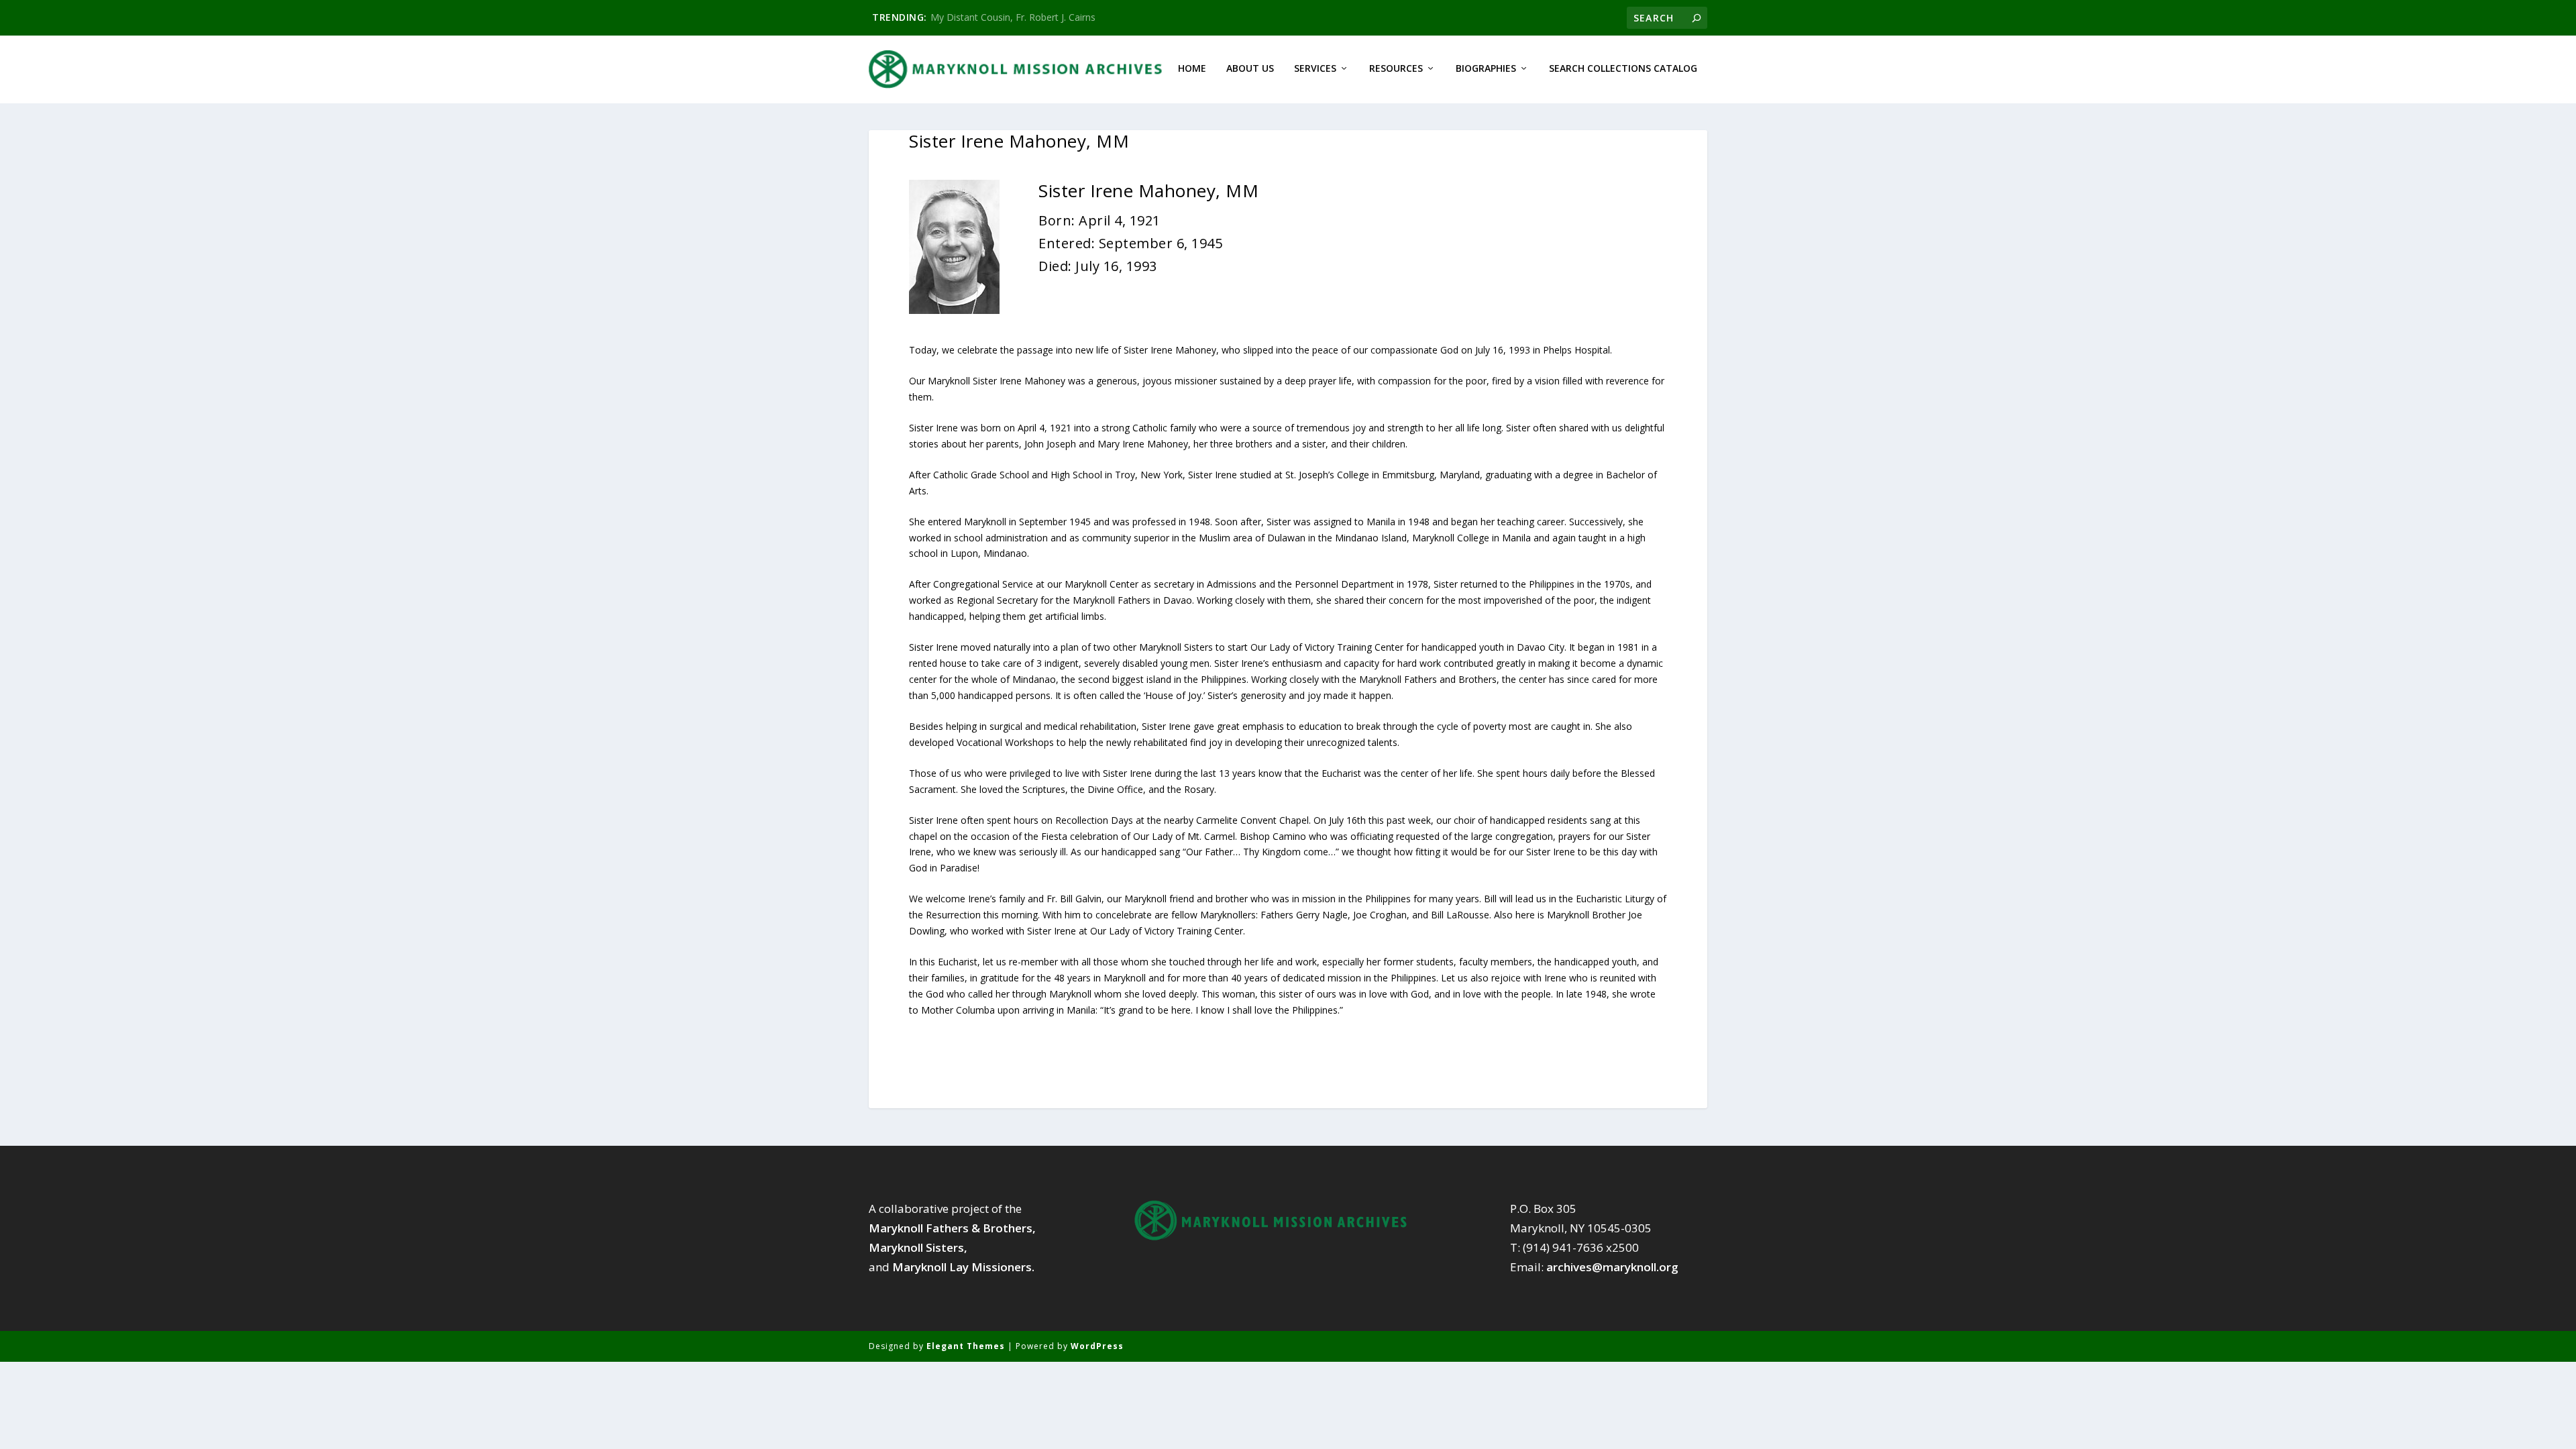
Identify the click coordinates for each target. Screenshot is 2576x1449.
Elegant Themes (966, 1346)
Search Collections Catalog (1623, 69)
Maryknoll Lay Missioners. (963, 1267)
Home (1192, 69)
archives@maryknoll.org (1612, 1267)
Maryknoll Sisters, (918, 1247)
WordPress (1097, 1346)
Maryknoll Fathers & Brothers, (952, 1228)
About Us (1250, 69)
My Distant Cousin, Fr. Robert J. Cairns (1013, 17)
